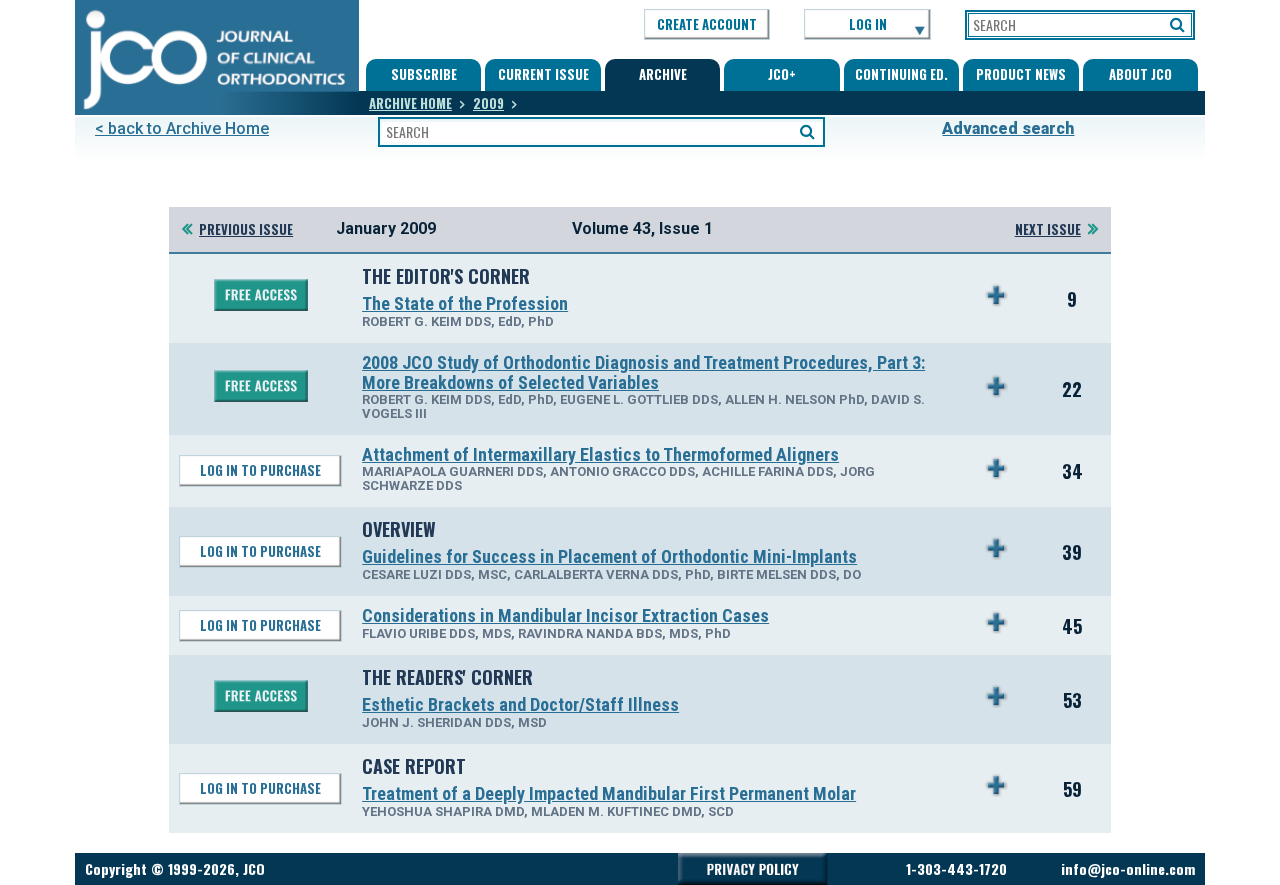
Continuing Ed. (901, 74)
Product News (1021, 74)
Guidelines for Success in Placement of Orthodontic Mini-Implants (609, 556)
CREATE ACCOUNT (707, 24)
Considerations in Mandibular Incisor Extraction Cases (565, 615)
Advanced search (1008, 128)
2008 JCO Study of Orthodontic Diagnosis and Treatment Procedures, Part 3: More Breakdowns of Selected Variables (643, 372)
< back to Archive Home (182, 128)
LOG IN (868, 24)
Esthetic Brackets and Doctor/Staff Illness (520, 704)
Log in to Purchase (260, 470)
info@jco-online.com (1128, 868)
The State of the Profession (465, 303)
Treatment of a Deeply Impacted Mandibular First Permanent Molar (609, 793)
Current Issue (543, 74)
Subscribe (424, 74)
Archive (663, 74)
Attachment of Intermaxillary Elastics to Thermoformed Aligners (600, 454)
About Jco (1140, 74)
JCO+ (782, 74)
